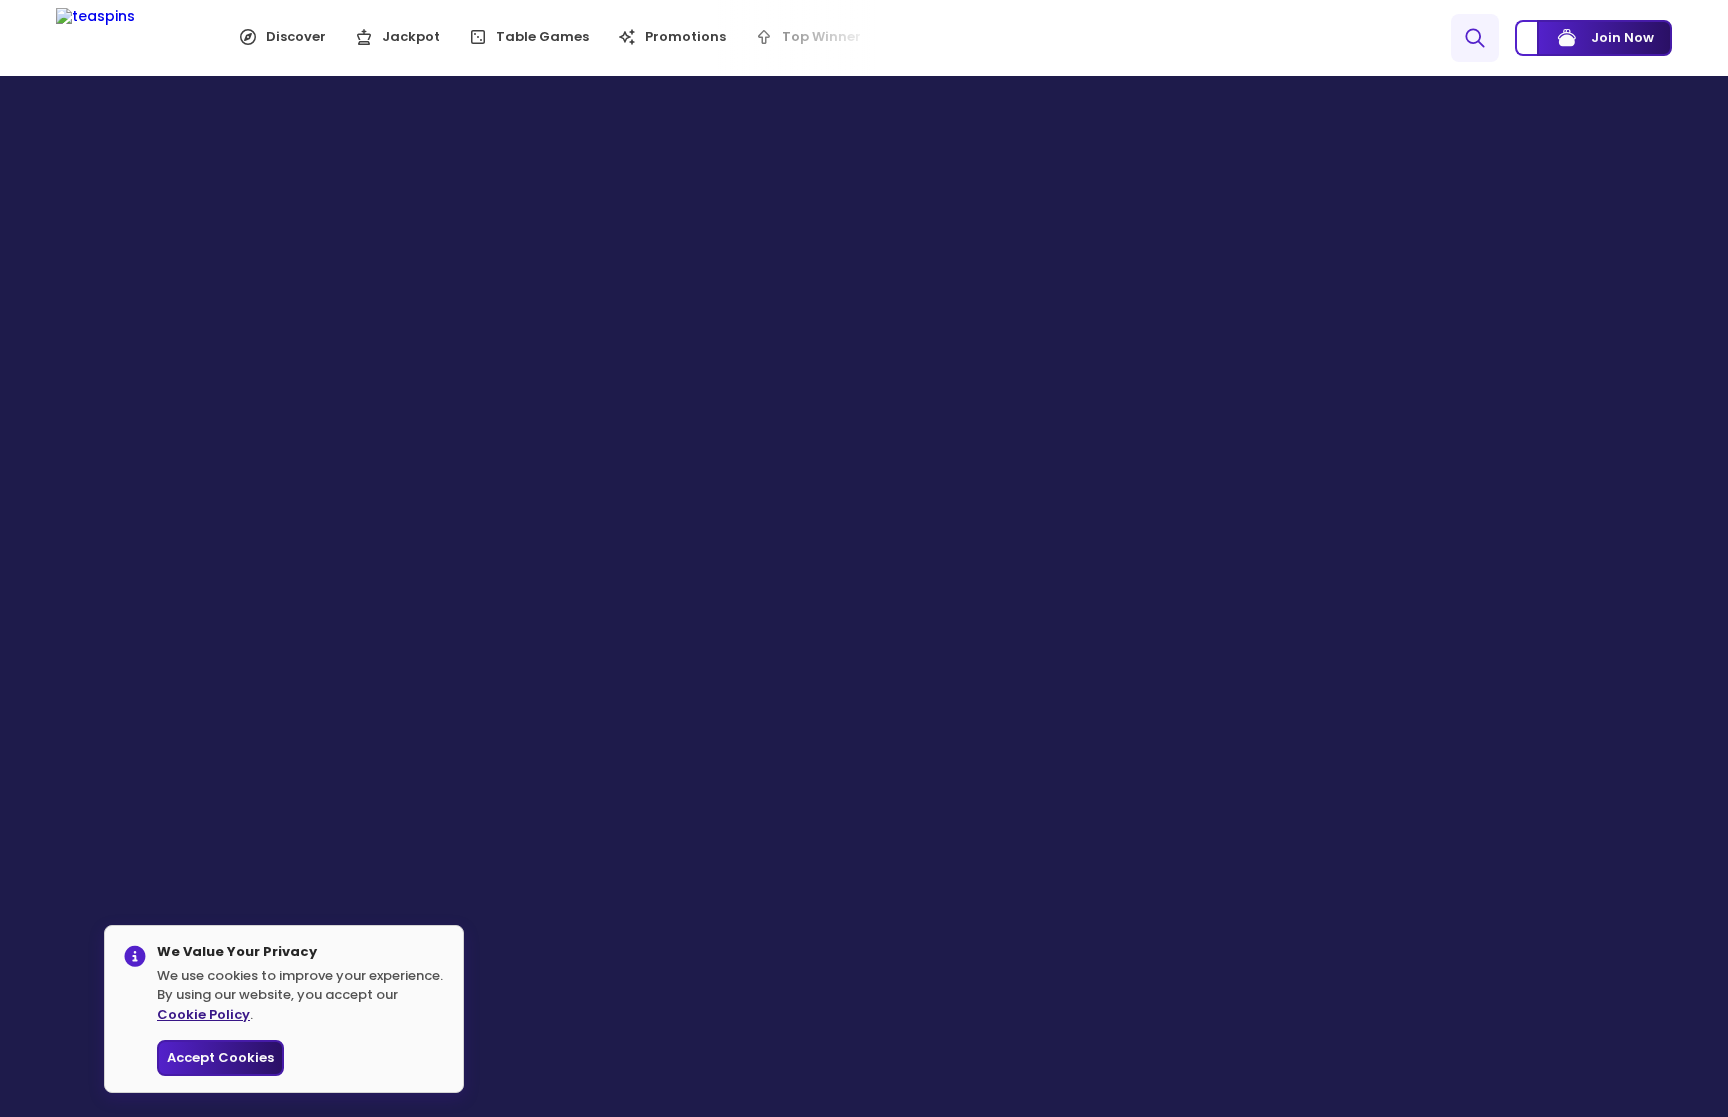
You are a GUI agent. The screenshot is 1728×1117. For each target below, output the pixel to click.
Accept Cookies (220, 1057)
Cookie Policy (203, 1014)
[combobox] (1401, 38)
